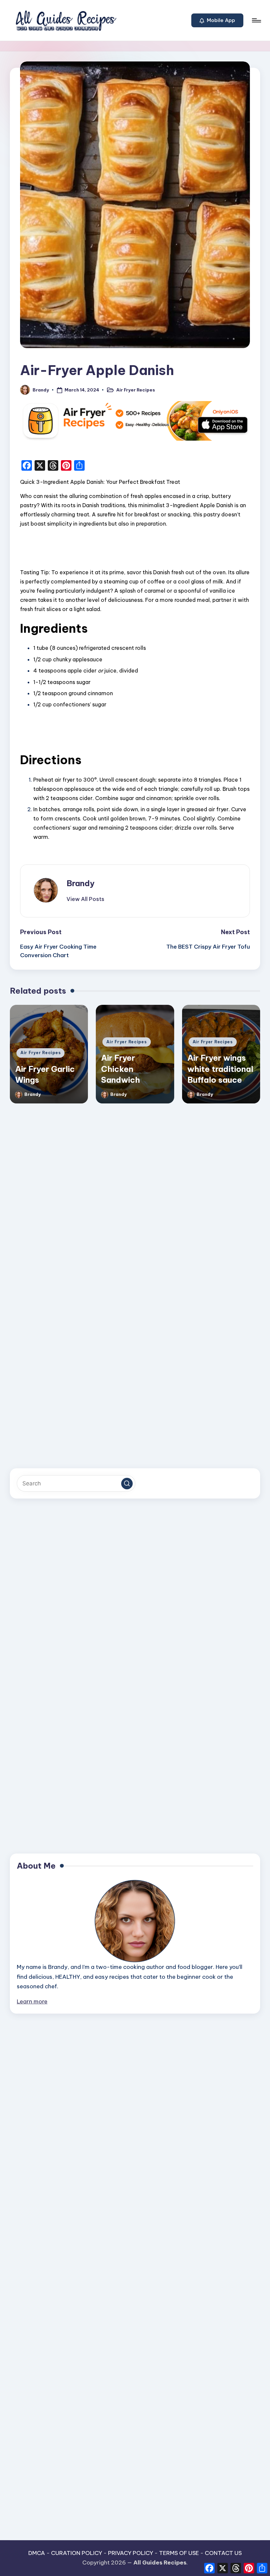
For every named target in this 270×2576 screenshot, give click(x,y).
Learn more (32, 2001)
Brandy (81, 883)
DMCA (37, 2553)
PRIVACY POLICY (131, 2553)
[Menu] (256, 20)
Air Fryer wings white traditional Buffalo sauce (220, 1069)
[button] (217, 20)
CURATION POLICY (77, 2553)
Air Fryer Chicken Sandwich (121, 1069)
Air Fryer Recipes (136, 390)
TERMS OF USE (179, 2553)
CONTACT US (223, 2553)
